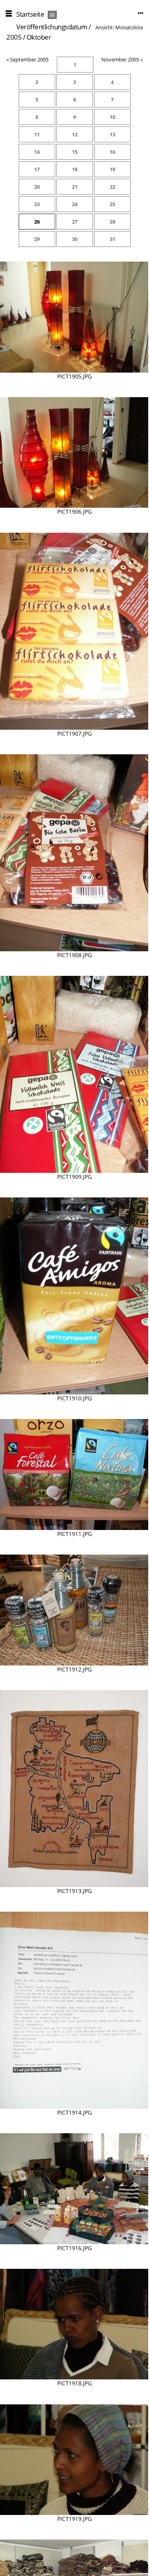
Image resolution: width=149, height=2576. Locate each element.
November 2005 (120, 59)
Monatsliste (129, 27)
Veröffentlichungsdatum (52, 27)
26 (37, 222)
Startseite (30, 14)
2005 (14, 37)
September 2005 (29, 59)
